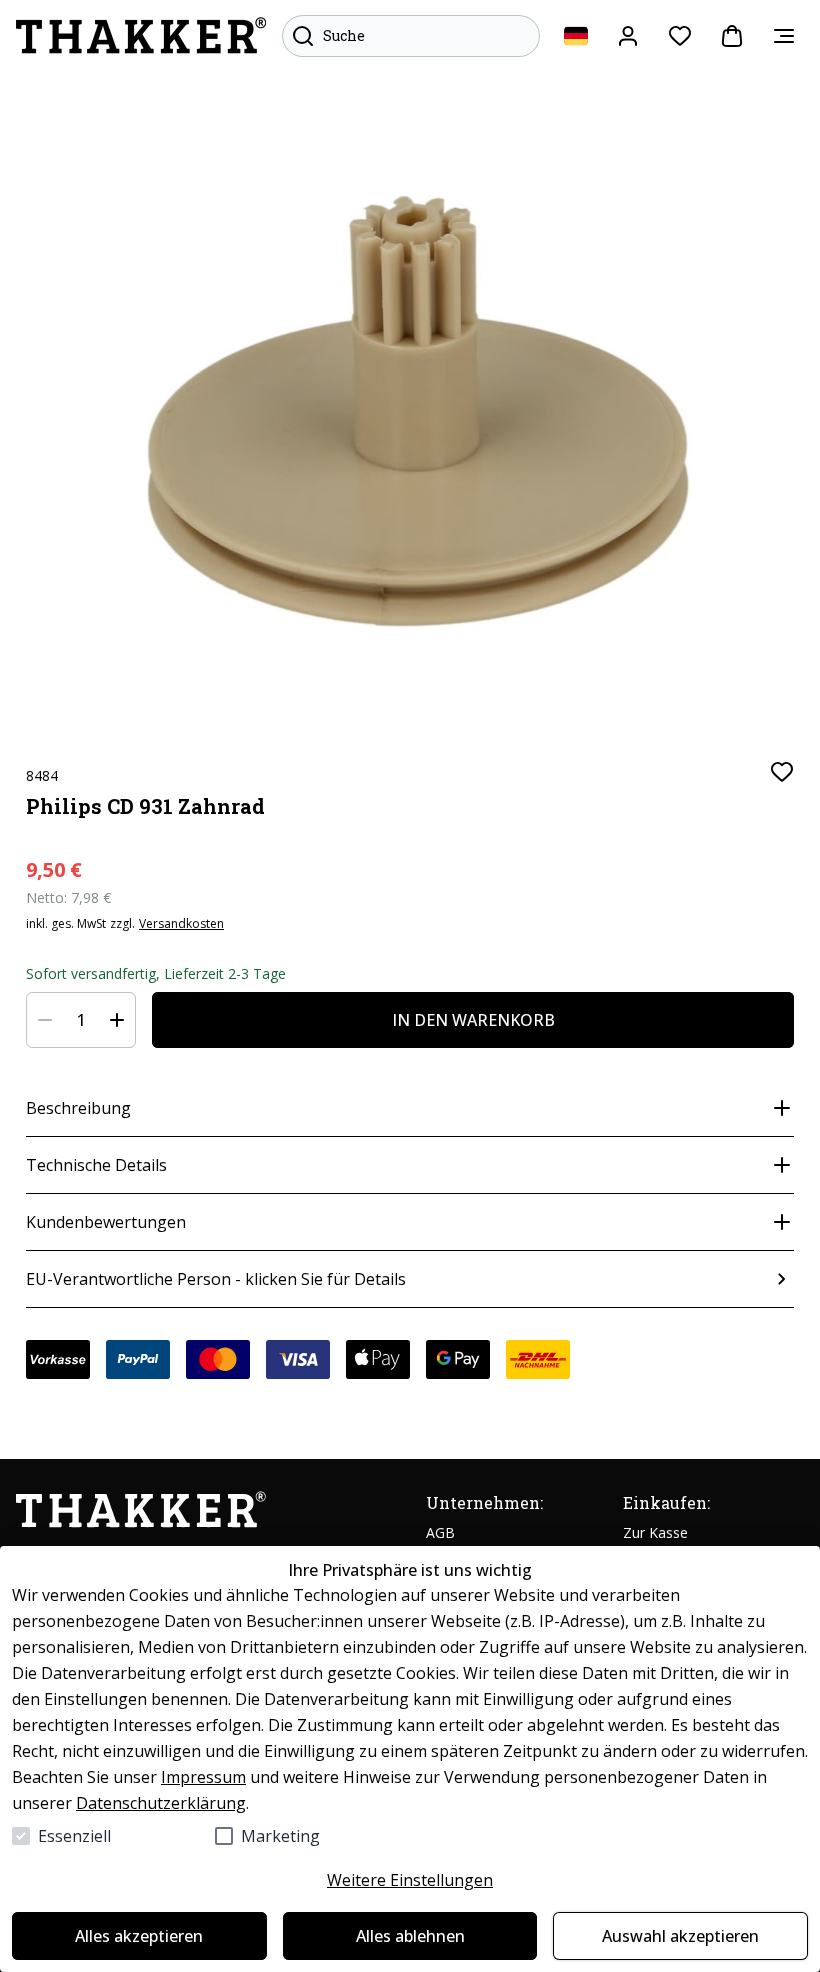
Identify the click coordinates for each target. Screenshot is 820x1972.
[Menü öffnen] (784, 36)
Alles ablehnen (410, 1936)
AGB (440, 1532)
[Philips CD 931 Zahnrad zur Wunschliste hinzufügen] (782, 772)
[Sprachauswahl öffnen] (576, 36)
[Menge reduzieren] (45, 1020)
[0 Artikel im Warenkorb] (732, 36)
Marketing (280, 1836)
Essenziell (74, 1836)
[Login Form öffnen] (628, 36)
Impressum (203, 1777)
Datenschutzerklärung (161, 1803)
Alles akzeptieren (139, 1936)
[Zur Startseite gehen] (141, 36)
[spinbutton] (81, 1020)
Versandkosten (181, 924)
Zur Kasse (655, 1532)
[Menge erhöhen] (117, 1020)
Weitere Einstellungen (410, 1880)
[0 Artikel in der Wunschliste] (680, 36)
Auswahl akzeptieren (680, 1936)
